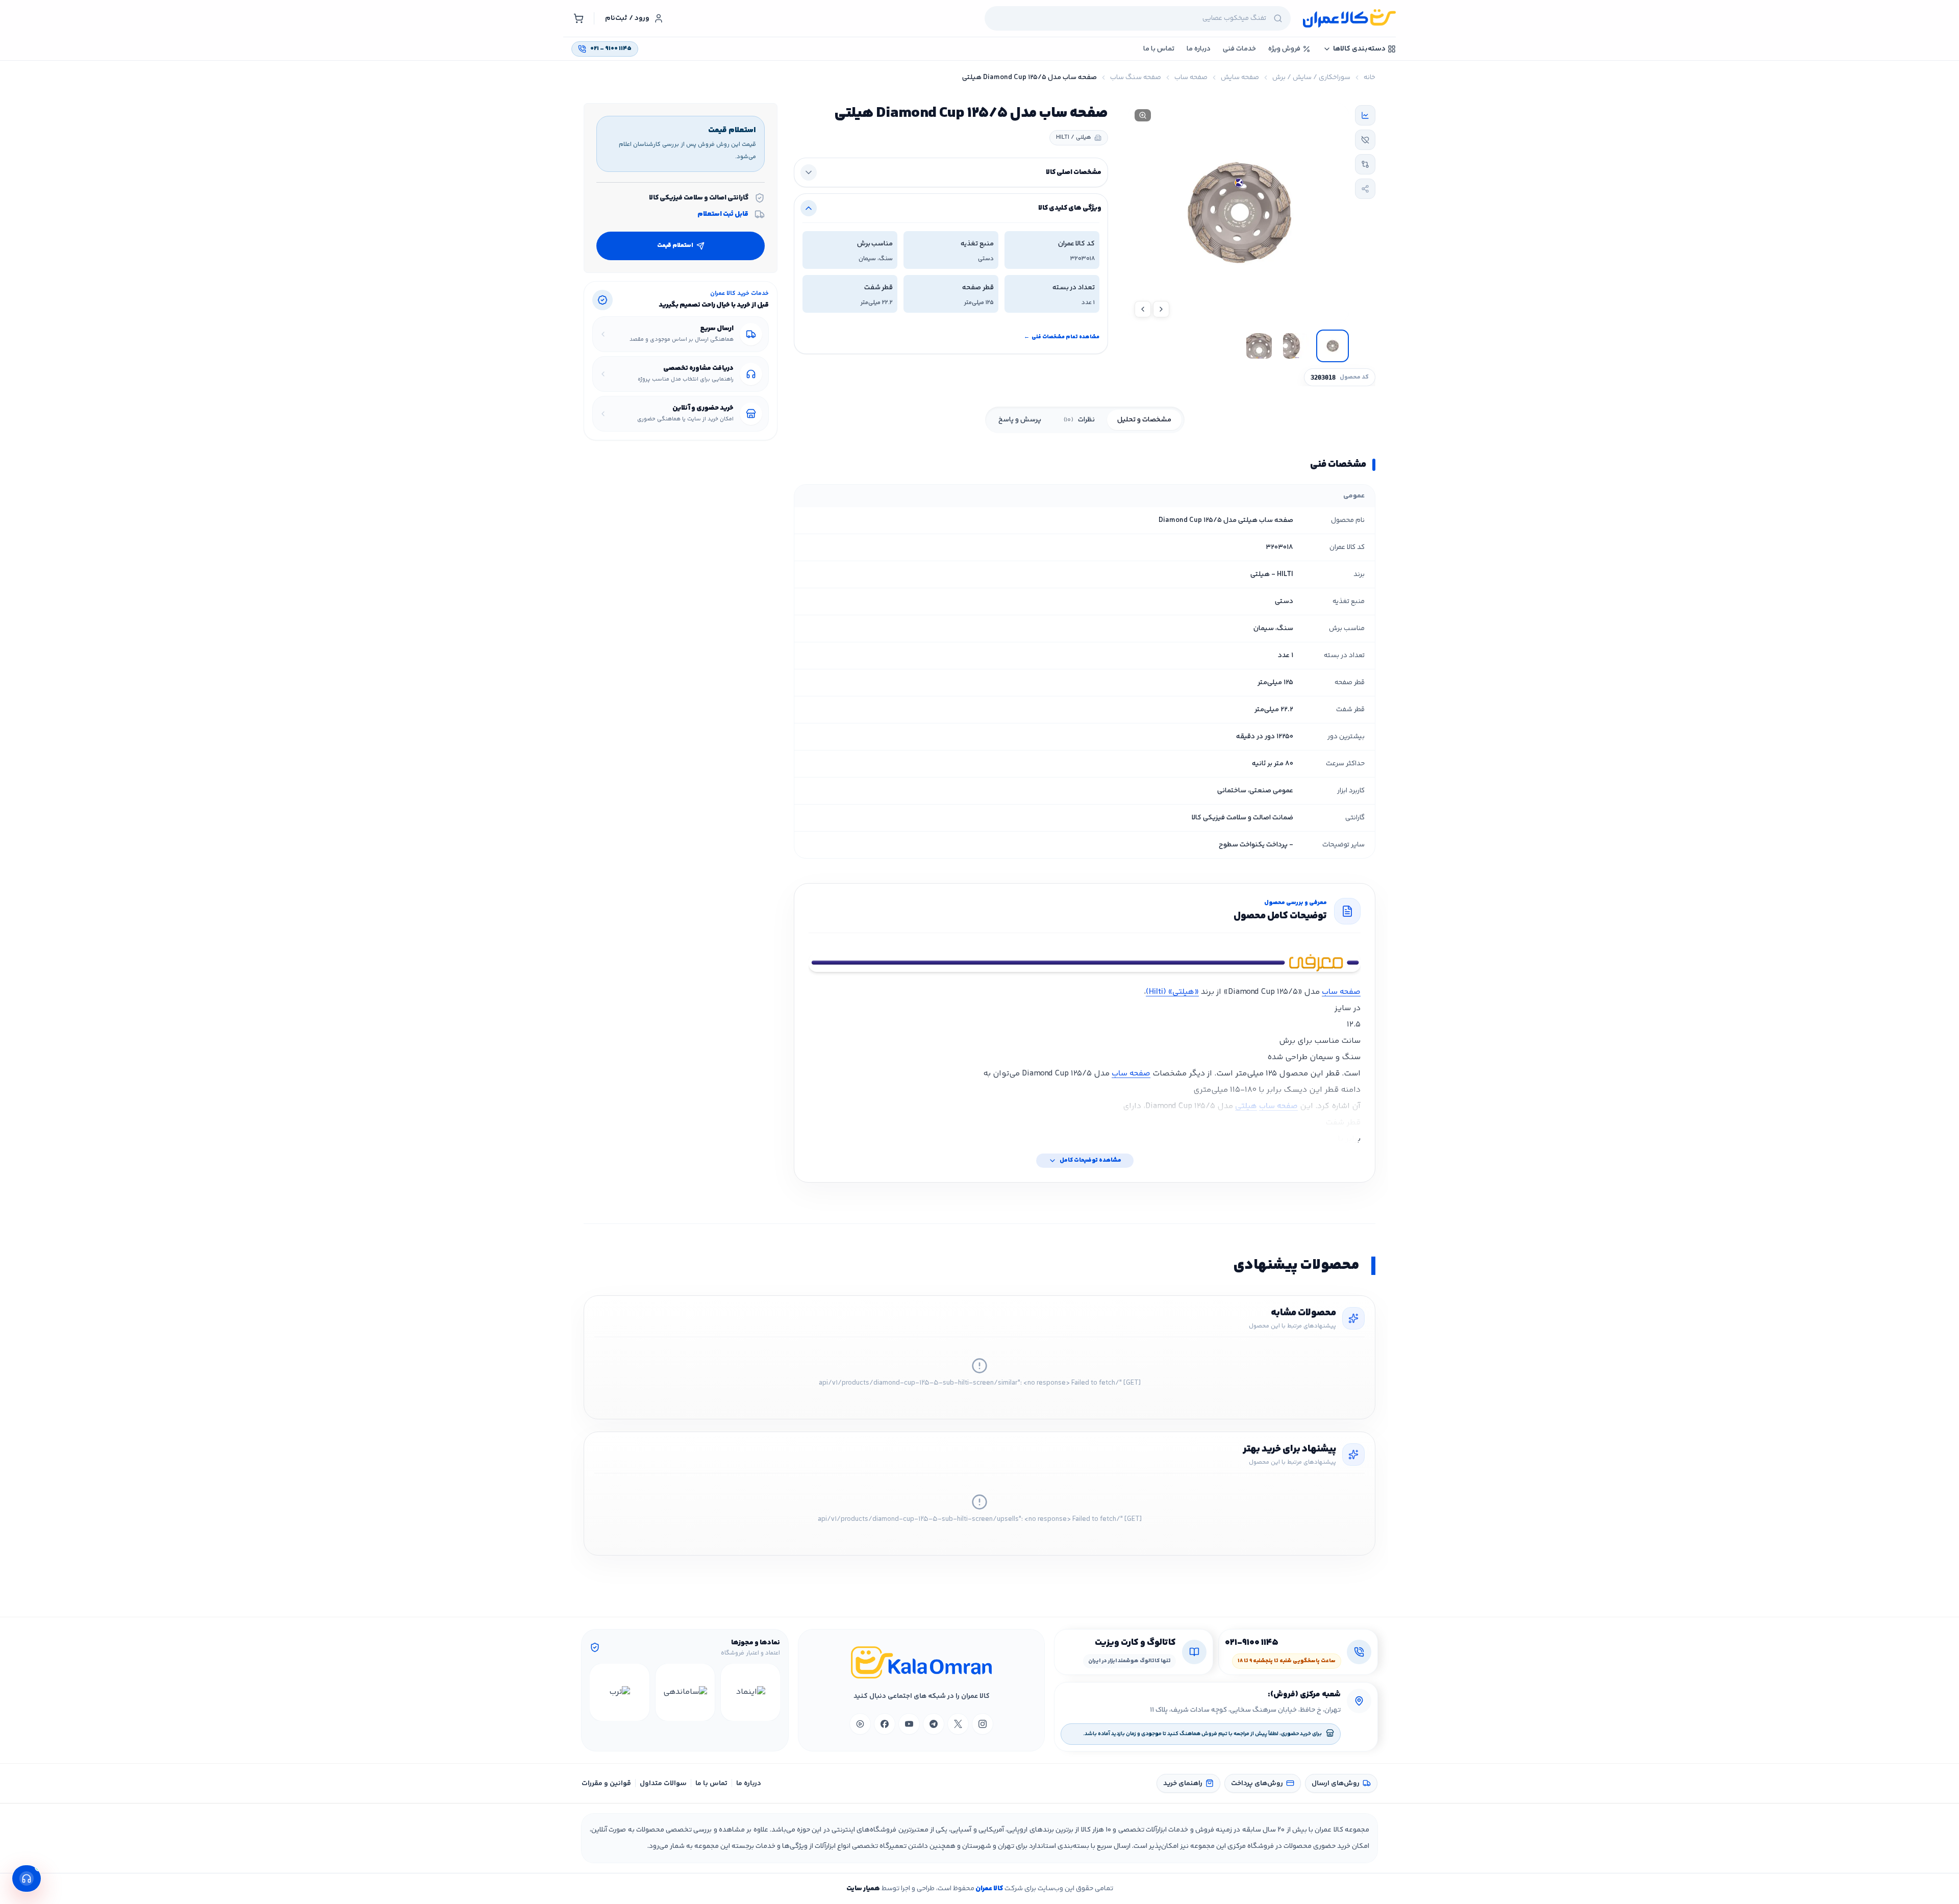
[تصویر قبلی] (1161, 309)
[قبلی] (771, 1692)
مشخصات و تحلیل (1144, 420)
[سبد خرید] (579, 18)
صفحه (1140, 1074)
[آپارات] (860, 1724)
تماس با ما (711, 1784)
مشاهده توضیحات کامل (1090, 1160)
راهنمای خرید (1183, 1784)
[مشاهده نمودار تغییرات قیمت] (1365, 115)
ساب (1121, 1074)
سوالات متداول (663, 1784)
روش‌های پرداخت (1257, 1784)
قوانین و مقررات (606, 1784)
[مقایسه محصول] (1365, 164)
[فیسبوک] (885, 1724)
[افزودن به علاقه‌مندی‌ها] (1365, 140)
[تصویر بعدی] (1143, 309)
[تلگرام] (934, 1724)
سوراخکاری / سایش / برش (1311, 78)
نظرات (1079, 420)
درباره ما (749, 1784)
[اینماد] (750, 1692)
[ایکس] (958, 1724)
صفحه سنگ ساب (1136, 78)
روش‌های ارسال (1336, 1784)
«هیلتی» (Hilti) (1172, 992)
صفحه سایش (1240, 78)
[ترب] (619, 1692)
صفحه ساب (1191, 78)
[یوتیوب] (909, 1724)
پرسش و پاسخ (1020, 420)
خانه (1370, 78)
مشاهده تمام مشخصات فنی (1062, 337)
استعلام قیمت (675, 246)
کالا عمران (989, 1889)
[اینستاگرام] (983, 1724)
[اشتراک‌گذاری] (1365, 189)
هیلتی (1246, 1106)
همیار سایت (863, 1889)
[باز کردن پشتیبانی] (27, 1878)
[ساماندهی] (685, 1692)
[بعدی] (599, 1692)
